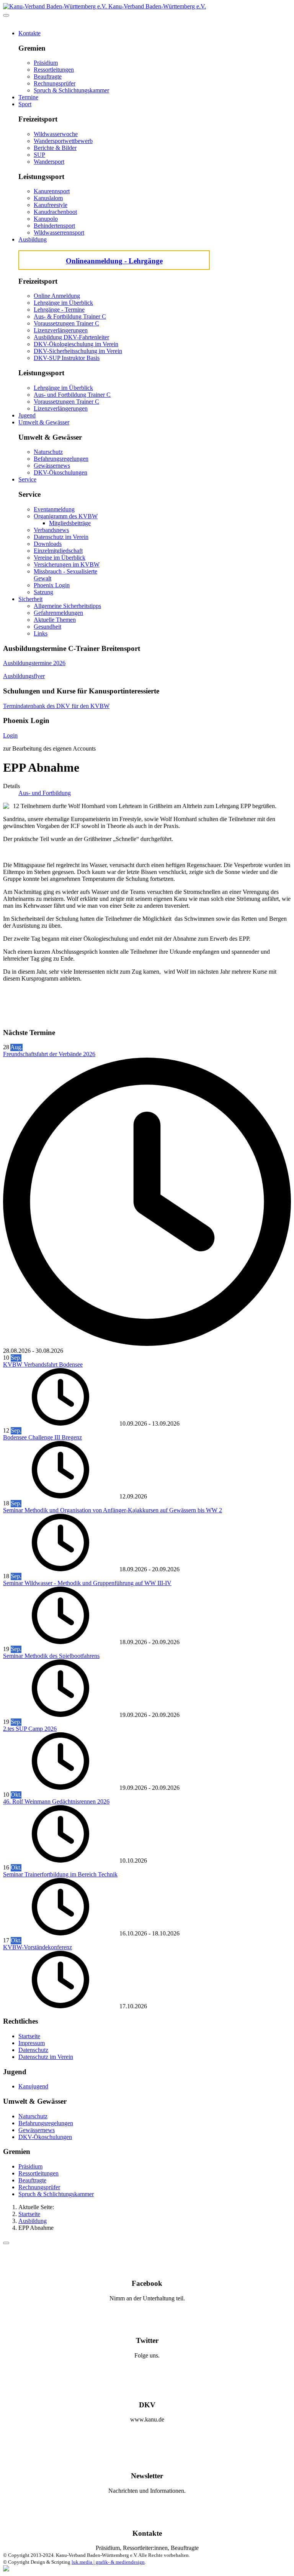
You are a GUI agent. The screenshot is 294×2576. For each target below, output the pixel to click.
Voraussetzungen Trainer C (66, 323)
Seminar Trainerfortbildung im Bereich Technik (60, 1874)
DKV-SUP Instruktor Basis (67, 358)
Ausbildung (33, 239)
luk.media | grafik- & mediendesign (108, 2562)
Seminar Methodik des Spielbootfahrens (51, 1656)
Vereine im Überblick (60, 558)
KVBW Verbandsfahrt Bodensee (43, 1364)
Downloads (48, 544)
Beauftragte (48, 76)
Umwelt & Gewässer (44, 422)
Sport (25, 104)
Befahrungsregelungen (61, 459)
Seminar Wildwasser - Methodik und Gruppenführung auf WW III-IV (87, 1583)
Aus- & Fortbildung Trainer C (70, 316)
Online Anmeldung (57, 296)
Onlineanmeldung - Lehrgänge (114, 261)
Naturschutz (48, 452)
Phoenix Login (52, 585)
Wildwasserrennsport (59, 232)
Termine (28, 97)
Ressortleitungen (54, 70)
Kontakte (29, 33)
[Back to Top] (6, 2243)
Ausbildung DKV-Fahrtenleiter (71, 337)
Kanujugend (33, 2086)
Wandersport (49, 162)
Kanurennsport (52, 191)
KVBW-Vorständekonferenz (38, 1947)
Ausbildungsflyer (24, 676)
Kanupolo (46, 219)
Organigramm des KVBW (66, 516)
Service (27, 479)
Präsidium (46, 63)
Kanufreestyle (51, 205)
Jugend (27, 415)
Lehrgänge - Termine (59, 310)
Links (41, 633)
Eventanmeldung (54, 509)
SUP (39, 155)
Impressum (32, 2043)
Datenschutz (33, 2050)
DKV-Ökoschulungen (60, 472)
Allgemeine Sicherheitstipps (67, 606)
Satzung (43, 592)
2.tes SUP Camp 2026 (30, 1729)
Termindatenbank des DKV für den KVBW (56, 706)
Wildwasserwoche (56, 134)
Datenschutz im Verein (61, 537)
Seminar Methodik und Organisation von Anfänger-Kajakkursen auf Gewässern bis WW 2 (113, 1510)
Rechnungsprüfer (55, 83)
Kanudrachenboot (55, 212)
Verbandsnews (51, 530)
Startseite (29, 2036)
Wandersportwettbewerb (63, 141)
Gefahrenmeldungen (58, 613)
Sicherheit (30, 599)
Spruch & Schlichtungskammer (71, 90)
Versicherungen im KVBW (67, 564)
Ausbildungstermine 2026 (34, 663)
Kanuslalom (48, 198)
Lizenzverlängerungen (61, 330)
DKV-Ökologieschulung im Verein (76, 344)
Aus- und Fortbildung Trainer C (72, 395)
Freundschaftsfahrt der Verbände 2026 (49, 1054)
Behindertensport (54, 226)
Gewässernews (52, 466)
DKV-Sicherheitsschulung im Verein (78, 351)
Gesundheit (47, 627)
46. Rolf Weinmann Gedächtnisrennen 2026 (56, 1801)
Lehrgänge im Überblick (63, 303)
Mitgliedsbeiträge (70, 523)
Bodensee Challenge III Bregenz (42, 1437)
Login (10, 735)
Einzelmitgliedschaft (58, 551)
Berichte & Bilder (55, 148)
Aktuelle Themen (55, 620)
